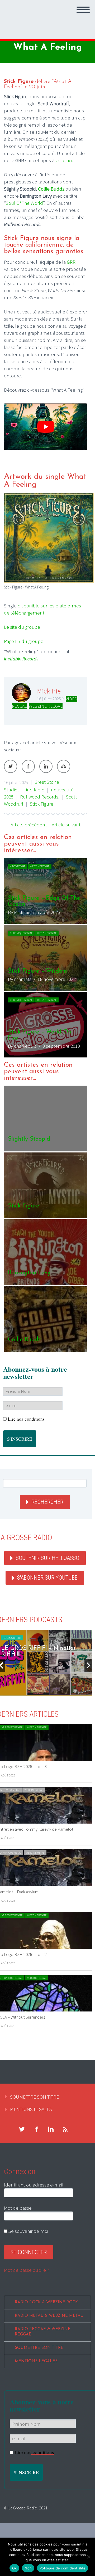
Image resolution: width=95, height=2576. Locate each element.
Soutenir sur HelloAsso (47, 1558)
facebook (36, 2129)
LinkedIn (46, 766)
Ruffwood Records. (40, 797)
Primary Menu (83, 10)
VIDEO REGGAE (18, 866)
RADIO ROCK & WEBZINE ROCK (46, 2302)
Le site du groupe (22, 627)
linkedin (51, 2129)
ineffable (35, 790)
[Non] (88, 2557)
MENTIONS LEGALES (31, 2109)
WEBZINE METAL (34, 1790)
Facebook (28, 766)
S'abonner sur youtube (47, 1578)
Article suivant (66, 825)
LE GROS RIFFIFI (12, 1638)
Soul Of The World (24, 203)
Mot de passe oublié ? (27, 2270)
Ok (15, 2568)
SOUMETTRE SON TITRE (34, 2097)
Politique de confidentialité (63, 2568)
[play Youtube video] (46, 427)
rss (65, 2129)
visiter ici (64, 160)
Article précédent (29, 825)
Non (28, 2568)
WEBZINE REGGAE (46, 706)
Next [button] (88, 1665)
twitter (22, 2129)
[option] (46, 958)
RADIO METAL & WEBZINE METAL (49, 2316)
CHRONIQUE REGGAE (21, 933)
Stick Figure (42, 804)
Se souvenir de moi (28, 2231)
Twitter (11, 766)
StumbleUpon (64, 766)
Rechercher (47, 1502)
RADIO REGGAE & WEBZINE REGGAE (43, 2332)
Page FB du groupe (24, 641)
